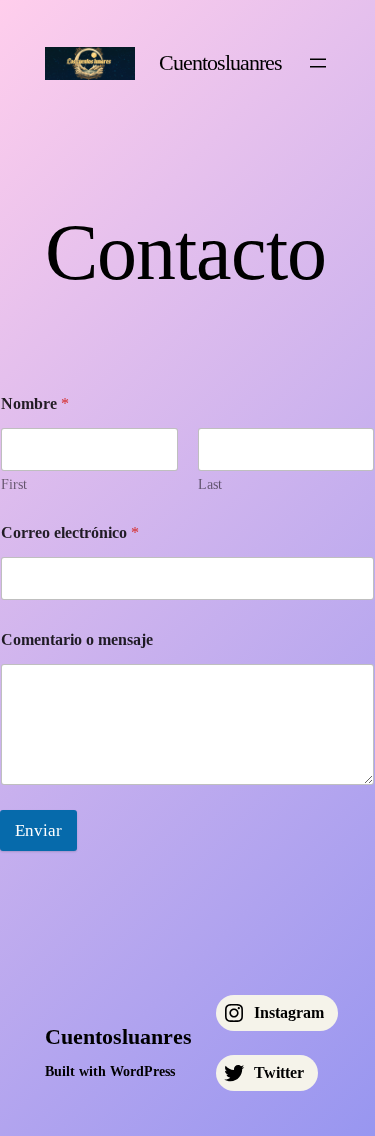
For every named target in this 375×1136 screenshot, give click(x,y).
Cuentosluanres (220, 62)
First (14, 484)
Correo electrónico (70, 532)
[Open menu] (318, 63)
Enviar (38, 830)
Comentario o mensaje (77, 639)
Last (210, 484)
